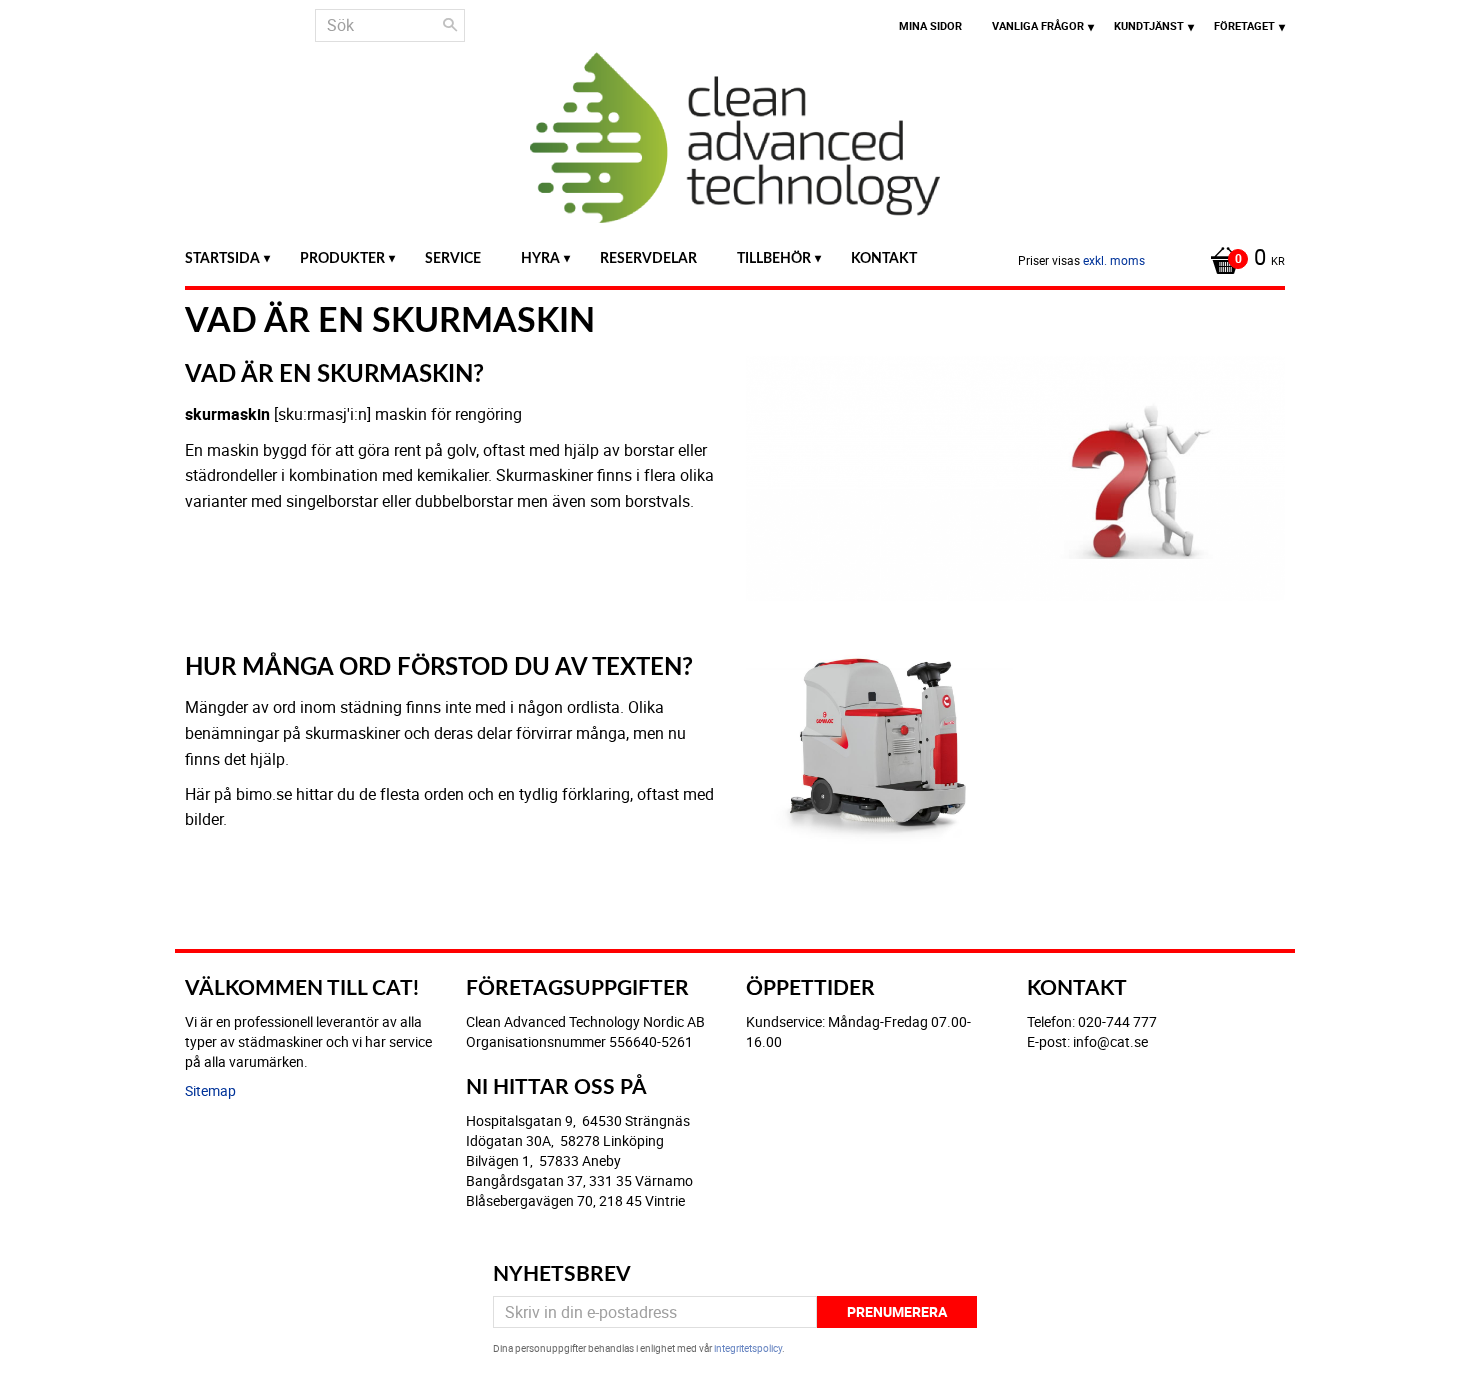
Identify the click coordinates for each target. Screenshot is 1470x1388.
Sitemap (210, 1090)
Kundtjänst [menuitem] (1149, 25)
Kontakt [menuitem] (884, 258)
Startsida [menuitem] (222, 258)
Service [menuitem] (453, 258)
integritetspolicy (748, 1348)
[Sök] (450, 25)
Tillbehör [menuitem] (774, 258)
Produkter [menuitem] (342, 258)
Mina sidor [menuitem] (930, 25)
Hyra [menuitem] (540, 258)
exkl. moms (1114, 260)
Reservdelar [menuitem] (648, 258)
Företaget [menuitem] (1244, 25)
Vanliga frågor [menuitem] (1038, 25)
